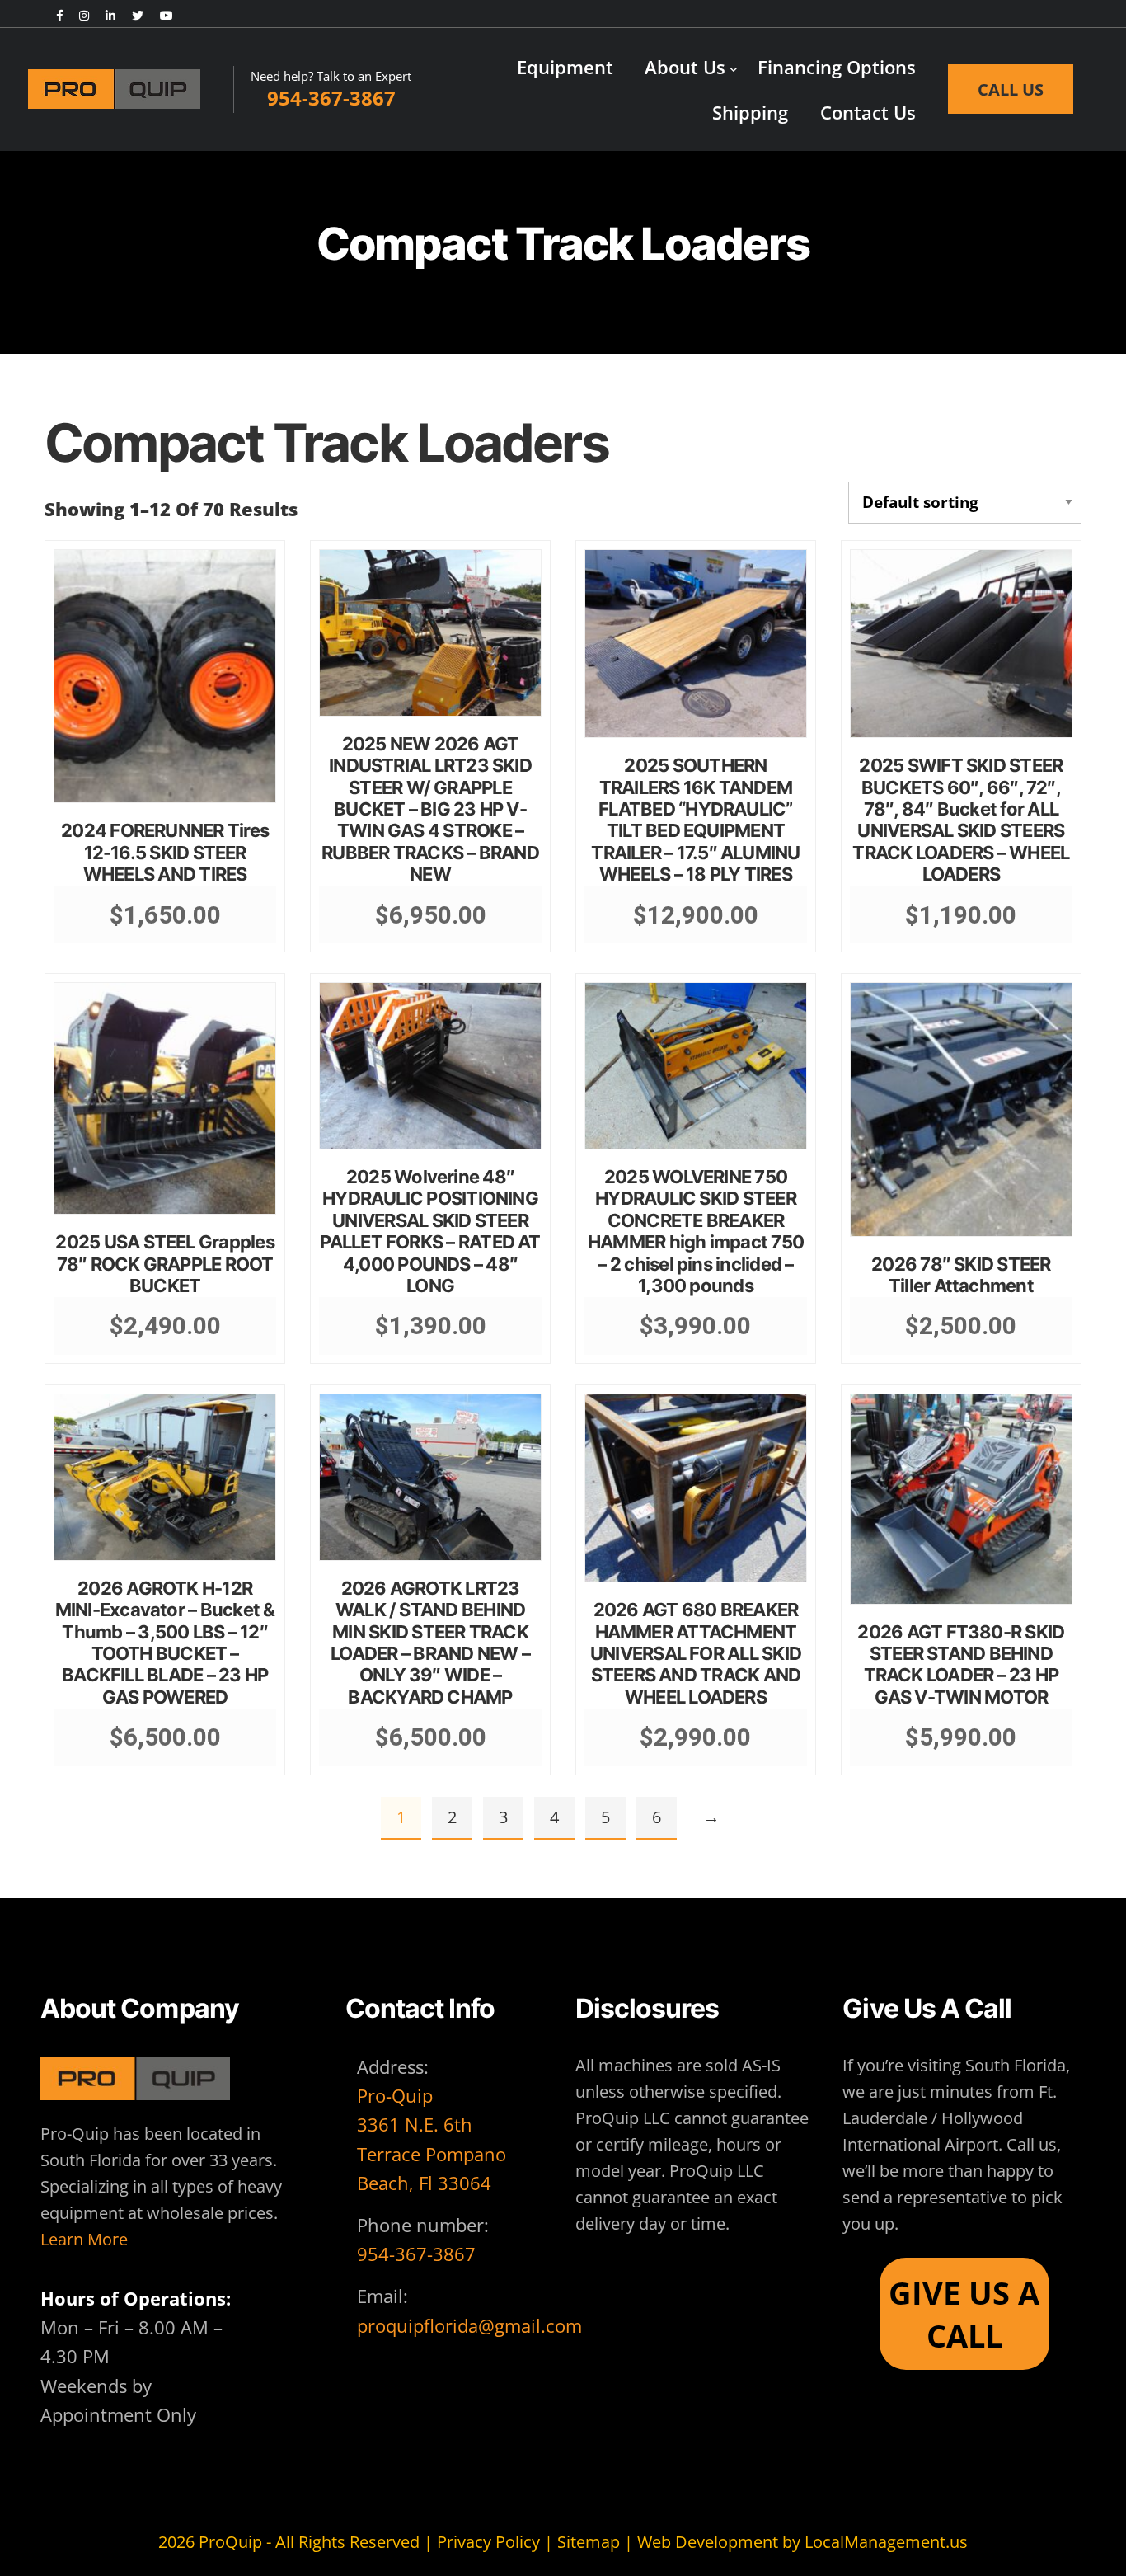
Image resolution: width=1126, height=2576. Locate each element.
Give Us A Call (964, 2314)
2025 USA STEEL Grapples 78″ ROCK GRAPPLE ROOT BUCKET (164, 1264)
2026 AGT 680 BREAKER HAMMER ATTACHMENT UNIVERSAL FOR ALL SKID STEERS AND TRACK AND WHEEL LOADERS (696, 1653)
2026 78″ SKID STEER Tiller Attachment (961, 1275)
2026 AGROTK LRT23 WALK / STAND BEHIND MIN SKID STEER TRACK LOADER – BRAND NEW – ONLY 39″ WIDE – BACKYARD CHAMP (430, 1643)
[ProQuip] (131, 89)
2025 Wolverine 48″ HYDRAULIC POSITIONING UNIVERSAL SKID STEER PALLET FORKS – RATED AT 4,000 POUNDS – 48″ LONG (430, 1231)
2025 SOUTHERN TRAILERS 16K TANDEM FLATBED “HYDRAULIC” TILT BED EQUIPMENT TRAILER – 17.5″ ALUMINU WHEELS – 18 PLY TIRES (695, 820)
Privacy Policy (488, 2542)
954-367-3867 (416, 2254)
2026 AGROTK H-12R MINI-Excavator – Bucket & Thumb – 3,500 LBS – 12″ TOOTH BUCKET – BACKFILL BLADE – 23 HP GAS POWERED (165, 1643)
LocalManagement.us (886, 2542)
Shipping (750, 112)
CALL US (1011, 89)
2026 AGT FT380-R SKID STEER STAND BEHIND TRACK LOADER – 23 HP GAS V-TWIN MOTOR (961, 1664)
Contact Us (868, 112)
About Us (685, 67)
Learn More (84, 2239)
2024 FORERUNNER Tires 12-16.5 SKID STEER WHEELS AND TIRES (165, 852)
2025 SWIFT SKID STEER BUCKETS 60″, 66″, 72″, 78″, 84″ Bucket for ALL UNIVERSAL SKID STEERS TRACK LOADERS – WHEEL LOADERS (961, 820)
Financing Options (837, 67)
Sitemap (589, 2542)
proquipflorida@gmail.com (469, 2325)
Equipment (565, 67)
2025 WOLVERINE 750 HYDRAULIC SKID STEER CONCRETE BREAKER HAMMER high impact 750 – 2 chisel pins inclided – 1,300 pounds (696, 1231)
